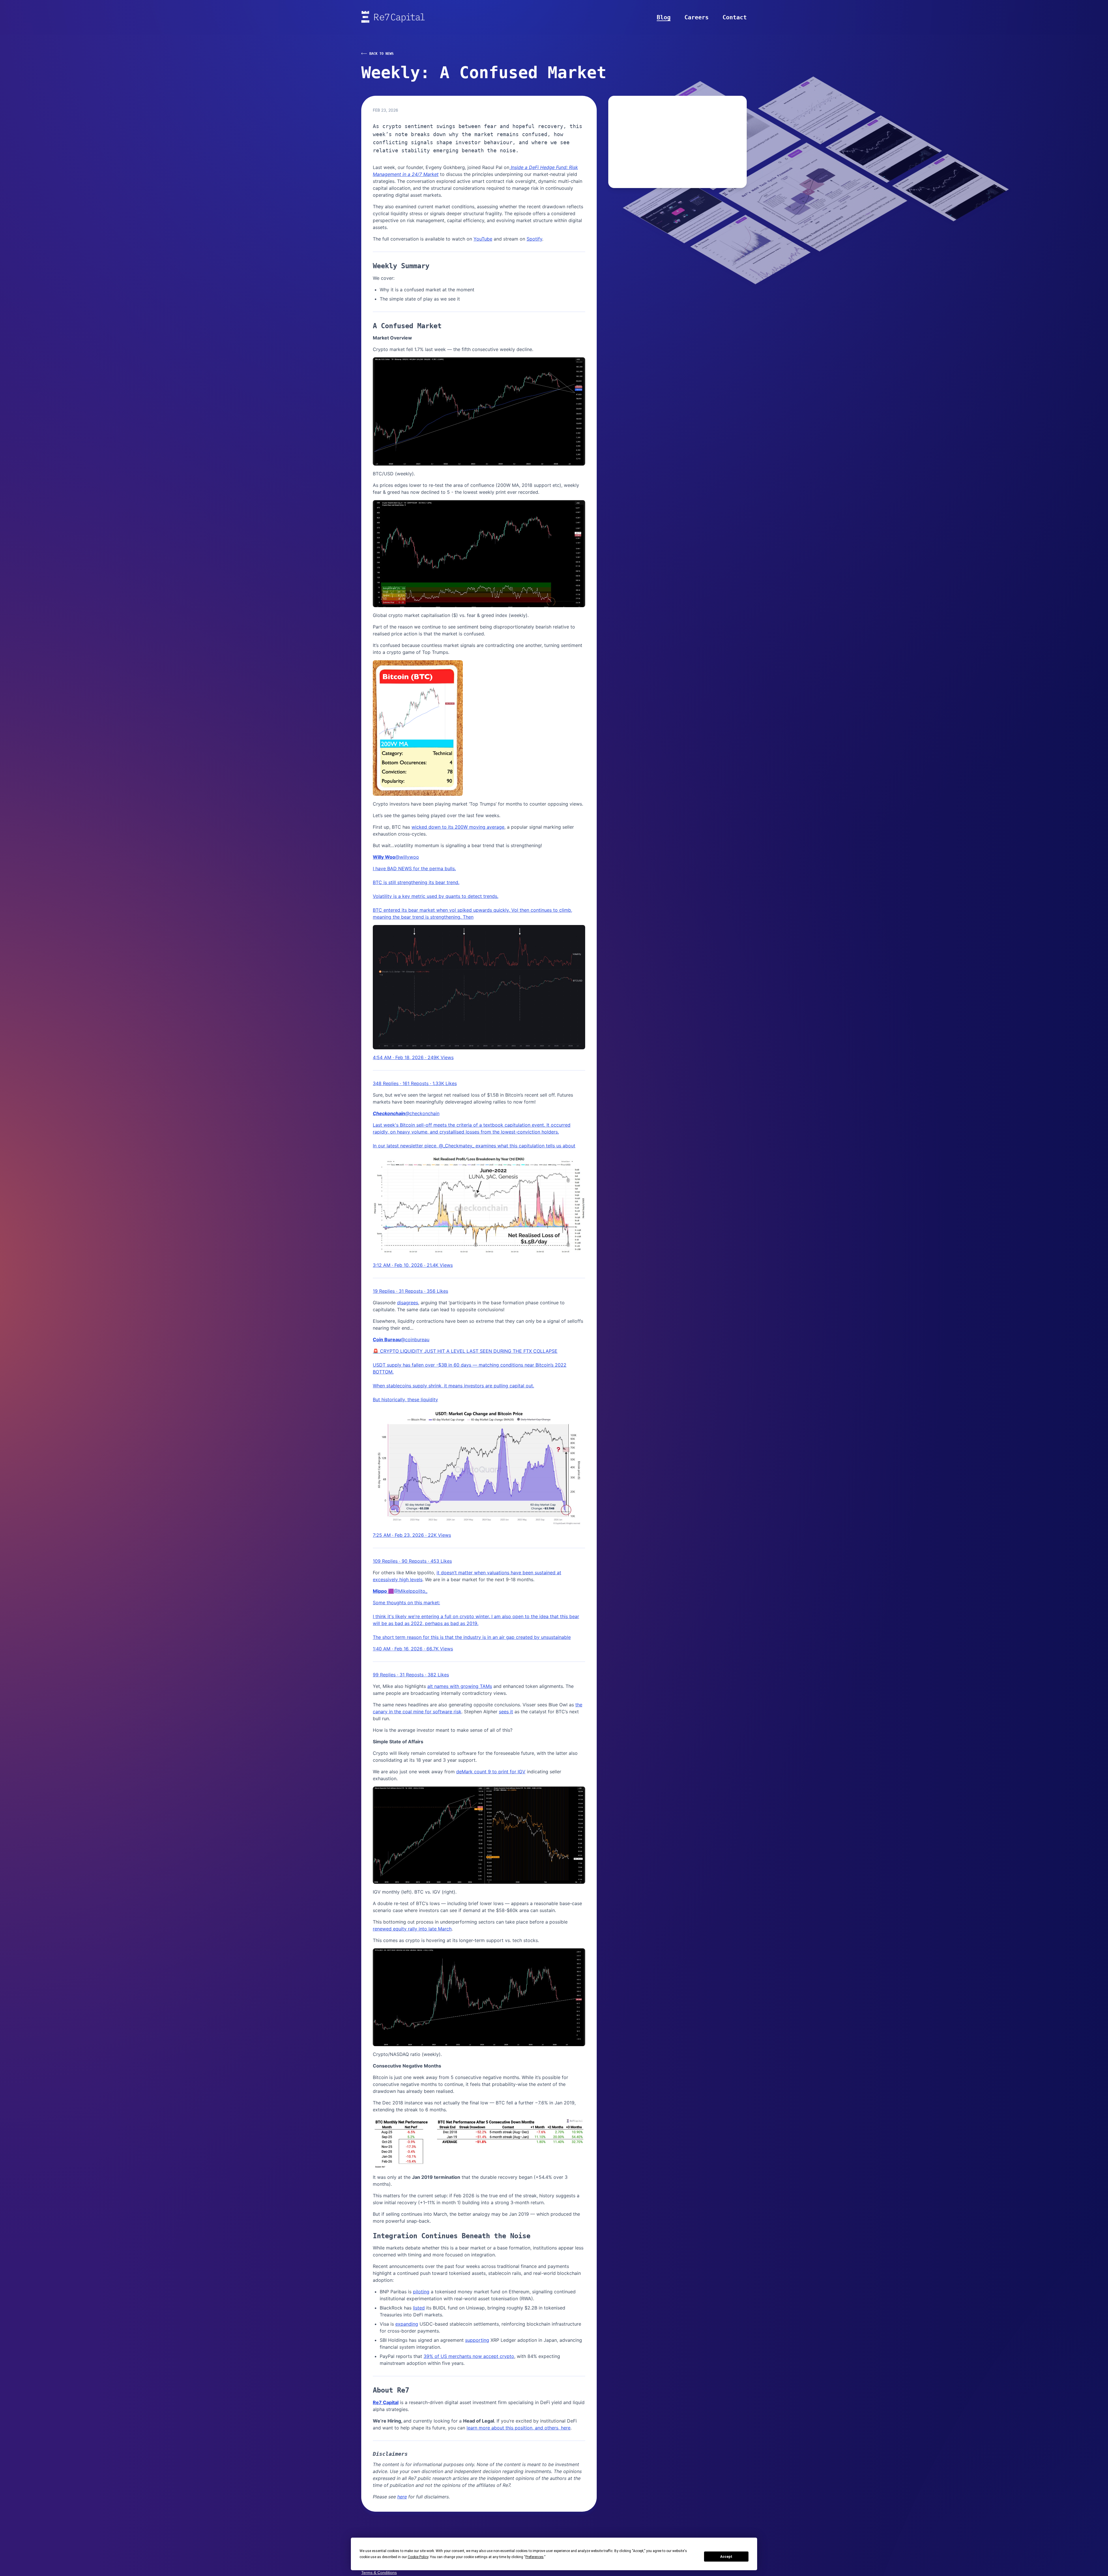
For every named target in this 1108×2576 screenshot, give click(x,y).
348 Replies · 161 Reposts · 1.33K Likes (415, 1083)
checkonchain (424, 1113)
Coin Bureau (387, 1339)
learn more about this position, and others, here (519, 2428)
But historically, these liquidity (405, 1399)
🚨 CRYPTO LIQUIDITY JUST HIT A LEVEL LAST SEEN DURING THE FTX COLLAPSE (465, 1351)
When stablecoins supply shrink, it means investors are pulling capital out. (453, 1386)
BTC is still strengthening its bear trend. (416, 882)
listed (419, 2308)
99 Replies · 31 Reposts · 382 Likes (411, 1675)
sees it (506, 1712)
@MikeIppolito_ (411, 1591)
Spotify (534, 239)
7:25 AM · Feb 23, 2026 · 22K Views (412, 1535)
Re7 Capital (386, 2402)
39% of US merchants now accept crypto (469, 2356)
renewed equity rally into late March (412, 1929)
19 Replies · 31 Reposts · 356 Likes (410, 1291)
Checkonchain (389, 1113)
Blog (664, 17)
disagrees (408, 1303)
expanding (407, 2324)
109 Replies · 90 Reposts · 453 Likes (412, 1561)
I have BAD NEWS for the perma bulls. (414, 868)
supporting (477, 2340)
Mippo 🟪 (383, 1591)
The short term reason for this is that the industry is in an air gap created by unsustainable (472, 1637)
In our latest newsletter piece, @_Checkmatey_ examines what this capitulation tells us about (474, 1146)
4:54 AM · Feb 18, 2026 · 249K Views (413, 1057)
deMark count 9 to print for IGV (491, 1772)
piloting (421, 2292)
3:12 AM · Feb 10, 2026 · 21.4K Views (413, 1265)
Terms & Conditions (379, 2573)
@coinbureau (415, 1339)
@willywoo (407, 857)
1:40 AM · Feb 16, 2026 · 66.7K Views (413, 1649)
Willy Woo (384, 857)
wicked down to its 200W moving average (458, 827)
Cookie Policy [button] (418, 2557)
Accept (726, 2557)
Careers (697, 17)
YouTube (483, 239)
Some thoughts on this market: (406, 1603)
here (402, 2497)
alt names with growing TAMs (460, 1686)
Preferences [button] (535, 2557)
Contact (735, 17)
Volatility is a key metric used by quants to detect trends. (436, 896)
